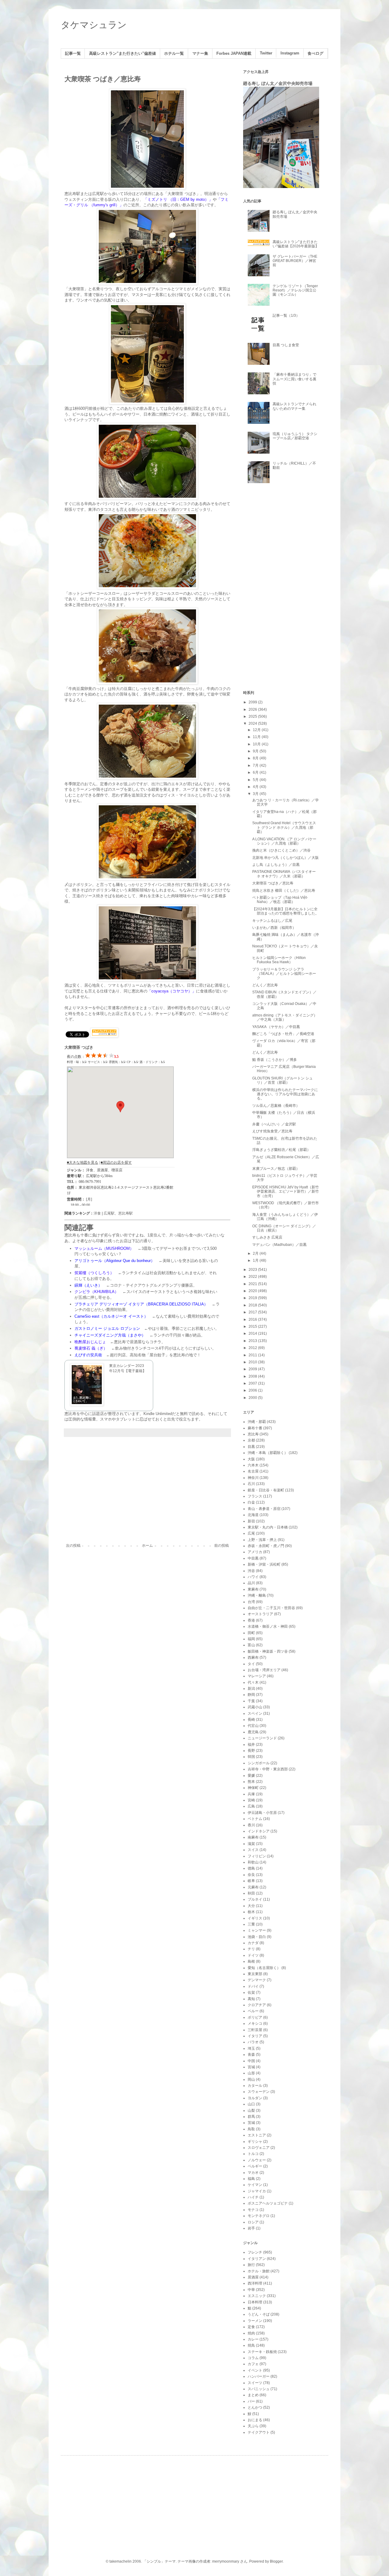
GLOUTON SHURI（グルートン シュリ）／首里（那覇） (282, 1080)
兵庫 (251, 1794)
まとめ (253, 2395)
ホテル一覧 (174, 54)
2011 (253, 1355)
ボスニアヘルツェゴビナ (268, 2203)
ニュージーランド (262, 1738)
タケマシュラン (94, 25)
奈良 (251, 1875)
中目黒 (253, 1558)
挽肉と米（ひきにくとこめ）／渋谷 (281, 850)
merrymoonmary (226, 2561)
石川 (251, 1484)
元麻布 (253, 1887)
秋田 (251, 1893)
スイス (253, 1850)
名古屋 (253, 1471)
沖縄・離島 (257, 1595)
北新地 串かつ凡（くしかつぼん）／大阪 (286, 858)
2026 (253, 709)
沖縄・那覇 (257, 1422)
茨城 (251, 2123)
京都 (251, 1440)
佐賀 (251, 1992)
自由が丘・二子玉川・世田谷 (271, 1608)
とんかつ (255, 2407)
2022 (253, 1277)
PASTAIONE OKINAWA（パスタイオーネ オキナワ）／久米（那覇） (284, 874)
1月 (256, 1260)
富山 (251, 1645)
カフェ (253, 2364)
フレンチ (255, 2252)
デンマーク (257, 1980)
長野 (251, 1751)
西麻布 (253, 1657)
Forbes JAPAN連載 (234, 54)
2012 (253, 1348)
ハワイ (253, 1577)
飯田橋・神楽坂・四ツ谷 (268, 1651)
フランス (255, 1496)
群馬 (251, 2117)
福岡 (251, 1639)
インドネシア (259, 1831)
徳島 (251, 1868)
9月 (256, 751)
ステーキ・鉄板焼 (262, 2352)
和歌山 (253, 1862)
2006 (253, 1390)
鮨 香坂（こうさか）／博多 (275, 1060)
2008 (253, 1376)
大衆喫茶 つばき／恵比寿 (273, 883)
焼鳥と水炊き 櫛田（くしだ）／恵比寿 (284, 891)
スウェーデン (259, 2092)
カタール (255, 2086)
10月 (257, 744)
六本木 (253, 1465)
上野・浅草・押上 (262, 1540)
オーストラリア (260, 1614)
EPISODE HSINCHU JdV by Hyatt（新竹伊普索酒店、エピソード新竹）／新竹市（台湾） (286, 1192)
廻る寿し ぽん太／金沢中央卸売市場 (278, 83)
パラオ (253, 2042)
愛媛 (251, 1776)
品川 (251, 1583)
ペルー (253, 2011)
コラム (253, 2358)
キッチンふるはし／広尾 (272, 921)
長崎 (251, 1720)
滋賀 (251, 1844)
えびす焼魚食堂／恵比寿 (272, 1131)
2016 (253, 1319)
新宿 (251, 1521)
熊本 (251, 1782)
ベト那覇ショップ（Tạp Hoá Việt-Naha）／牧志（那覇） (280, 900)
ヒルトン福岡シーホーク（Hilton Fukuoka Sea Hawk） (279, 960)
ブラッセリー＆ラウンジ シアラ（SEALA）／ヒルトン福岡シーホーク (284, 974)
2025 (253, 716)
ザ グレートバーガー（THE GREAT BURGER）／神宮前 (295, 261)
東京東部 (255, 1974)
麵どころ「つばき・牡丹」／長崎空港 (283, 1034)
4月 (256, 787)
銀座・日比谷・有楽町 (266, 1490)
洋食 (97, 1213)
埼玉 (251, 2048)
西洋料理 (255, 2283)
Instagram (290, 53)
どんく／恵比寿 (265, 985)
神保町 (253, 1788)
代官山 (253, 1726)
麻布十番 (255, 1428)
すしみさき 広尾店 (267, 1237)
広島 (251, 1806)
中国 (251, 2061)
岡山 (251, 2079)
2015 (253, 1326)
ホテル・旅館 (259, 2271)
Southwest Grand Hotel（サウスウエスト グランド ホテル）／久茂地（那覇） (284, 827)
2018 (253, 1305)
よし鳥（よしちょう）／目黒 (276, 865)
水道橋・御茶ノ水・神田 (268, 1626)
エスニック (257, 2296)
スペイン (255, 1713)
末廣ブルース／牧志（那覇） (276, 1169)
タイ (251, 1664)
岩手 (251, 2228)
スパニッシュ (259, 2389)
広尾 (251, 1533)
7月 (256, 765)
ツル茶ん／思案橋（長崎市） (276, 1106)
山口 (251, 2104)
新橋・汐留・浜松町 (264, 1564)
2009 (253, 1369)
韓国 (251, 1757)
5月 (256, 780)
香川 (251, 1825)
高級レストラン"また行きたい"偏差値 (122, 54)
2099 (253, 702)
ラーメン (255, 2321)
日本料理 (255, 2302)
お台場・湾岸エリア (264, 1670)
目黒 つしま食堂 (286, 345)
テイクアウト (259, 2432)
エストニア (257, 2135)
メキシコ (255, 2024)
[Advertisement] (147, 1493)
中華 (251, 2290)
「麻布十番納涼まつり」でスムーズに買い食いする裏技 (294, 379)
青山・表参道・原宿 (264, 1509)
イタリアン (257, 2259)
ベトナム (255, 1819)
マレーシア (257, 1676)
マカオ (253, 2173)
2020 (253, 1291)
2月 (256, 1253)
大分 (251, 1906)
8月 (256, 758)
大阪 (251, 1459)
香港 (251, 1620)
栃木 (251, 1912)
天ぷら (253, 2426)
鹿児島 (253, 1732)
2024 (253, 723)
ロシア (253, 2222)
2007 (253, 1383)
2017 (253, 1312)
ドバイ (253, 1986)
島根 (251, 1961)
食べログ (315, 54)
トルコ (253, 2154)
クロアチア (257, 2005)
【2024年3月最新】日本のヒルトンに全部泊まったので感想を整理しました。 (286, 911)
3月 (256, 794)
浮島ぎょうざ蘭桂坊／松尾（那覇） (281, 1150)
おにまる (255, 2420)
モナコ (253, 2210)
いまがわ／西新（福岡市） (274, 928)
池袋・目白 (257, 1937)
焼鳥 (251, 2345)
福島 (251, 2179)
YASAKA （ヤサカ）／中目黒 (276, 1027)
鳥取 (251, 2129)
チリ (251, 1949)
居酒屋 (253, 2277)
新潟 (251, 1689)
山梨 (251, 2111)
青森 (251, 2055)
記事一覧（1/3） (286, 315)
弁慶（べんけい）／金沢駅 (274, 1124)
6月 (256, 772)
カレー (253, 2339)
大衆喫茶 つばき (79, 1047)
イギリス (255, 1918)
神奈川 (253, 1478)
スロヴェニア (259, 2148)
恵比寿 (253, 1434)
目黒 (251, 1447)
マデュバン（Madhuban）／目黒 (279, 1245)
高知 (251, 1999)
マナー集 (200, 54)
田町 (251, 1633)
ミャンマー (257, 1930)
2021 (253, 1284)
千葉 (251, 1701)
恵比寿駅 (126, 1213)
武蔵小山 (255, 1707)
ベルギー (255, 2166)
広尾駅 (109, 1213)
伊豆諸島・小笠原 (262, 1813)
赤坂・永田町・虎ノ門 (266, 1546)
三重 (251, 1924)
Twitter (266, 53)
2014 (253, 1333)
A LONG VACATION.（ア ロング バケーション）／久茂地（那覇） (284, 841)
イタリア (255, 2036)
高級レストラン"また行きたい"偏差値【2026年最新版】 (296, 244)
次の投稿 (73, 1546)
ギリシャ (255, 2142)
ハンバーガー (259, 2376)
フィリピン (257, 1856)
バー (251, 2401)
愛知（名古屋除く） (264, 1968)
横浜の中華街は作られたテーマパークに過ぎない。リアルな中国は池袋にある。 (285, 1094)
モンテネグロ (259, 2216)
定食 (251, 2327)
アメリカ (255, 1552)
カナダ (253, 1943)
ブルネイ (255, 1899)
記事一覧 (73, 54)
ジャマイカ (257, 2191)
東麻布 (253, 1589)
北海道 (253, 1515)
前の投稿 (222, 1546)
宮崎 (251, 1800)
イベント (255, 2370)
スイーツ (255, 2383)
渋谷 (251, 1571)
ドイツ (253, 1955)
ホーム (147, 1546)
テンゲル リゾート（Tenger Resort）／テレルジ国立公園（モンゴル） (295, 290)
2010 (253, 1362)
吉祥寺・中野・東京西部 (268, 1769)
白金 (251, 1502)
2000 (253, 1398)
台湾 (251, 1602)
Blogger (276, 2561)
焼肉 (251, 2333)
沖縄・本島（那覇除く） (268, 1453)
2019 (253, 1298)
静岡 (251, 1695)
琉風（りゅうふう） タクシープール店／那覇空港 (295, 436)
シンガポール (259, 1763)
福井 (251, 1745)
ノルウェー (257, 2160)
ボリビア (255, 2017)
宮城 (251, 2067)
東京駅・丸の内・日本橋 (268, 1527)
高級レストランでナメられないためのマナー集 (294, 406)
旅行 (251, 2265)
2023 (253, 1270)
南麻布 (253, 1837)
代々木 (253, 1682)
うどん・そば (259, 2314)
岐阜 (251, 1881)
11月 (257, 737)
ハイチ (253, 2197)
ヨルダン (255, 2098)
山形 (251, 2073)
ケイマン (255, 2185)
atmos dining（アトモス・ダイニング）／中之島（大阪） (285, 1017)
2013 (253, 1341)
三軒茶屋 (255, 2030)
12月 (257, 730)
